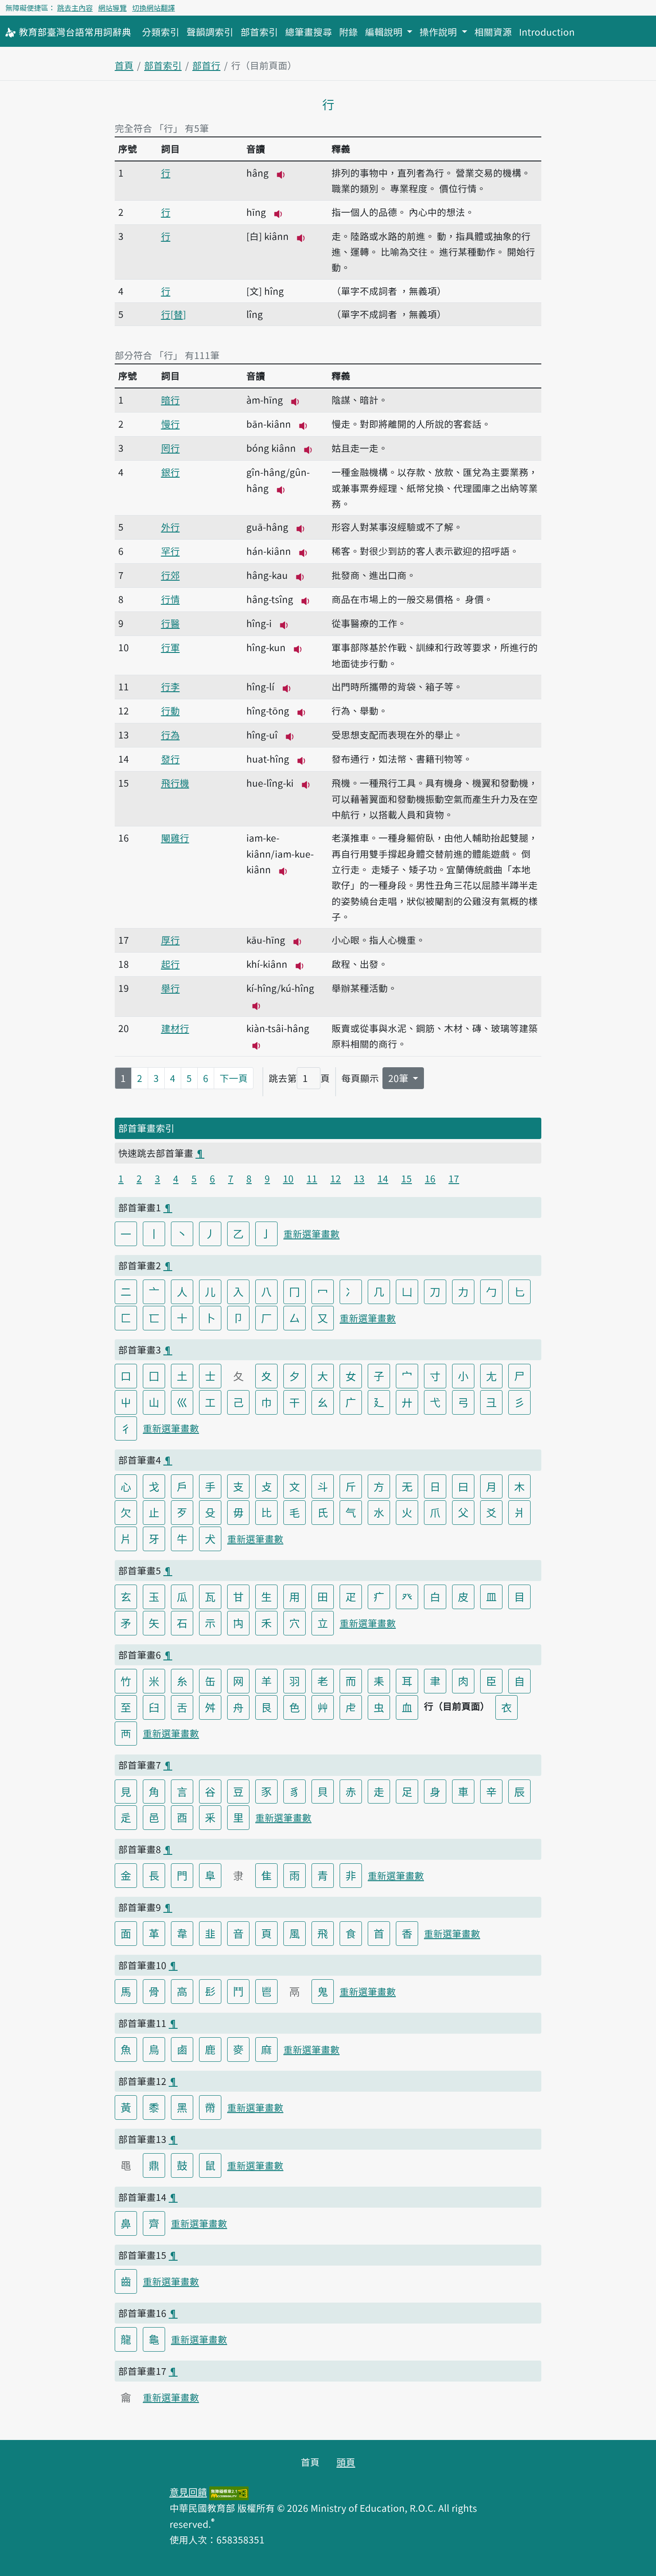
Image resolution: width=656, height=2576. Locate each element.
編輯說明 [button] (385, 32)
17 (454, 1178)
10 (288, 1178)
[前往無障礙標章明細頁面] (229, 2492)
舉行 (170, 988)
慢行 (170, 424)
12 (336, 1178)
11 (312, 1178)
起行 (170, 964)
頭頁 (346, 2462)
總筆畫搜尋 (309, 32)
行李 (170, 686)
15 (407, 1178)
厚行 (170, 940)
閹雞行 (175, 838)
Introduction (547, 32)
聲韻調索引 (210, 32)
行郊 (170, 575)
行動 (170, 710)
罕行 (170, 551)
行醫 (170, 623)
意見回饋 (188, 2492)
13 (359, 1178)
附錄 (349, 32)
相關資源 (493, 32)
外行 (170, 527)
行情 (170, 599)
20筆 (399, 1078)
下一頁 (234, 1078)
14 (383, 1178)
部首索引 (259, 32)
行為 (170, 735)
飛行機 (175, 783)
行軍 (170, 647)
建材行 (175, 1028)
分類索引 (161, 32)
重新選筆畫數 (311, 1234)
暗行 (170, 400)
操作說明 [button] (439, 32)
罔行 (170, 448)
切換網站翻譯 (154, 8)
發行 (170, 759)
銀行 (170, 472)
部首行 (206, 65)
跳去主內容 (75, 8)
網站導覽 (112, 8)
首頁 (124, 65)
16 (430, 1178)
